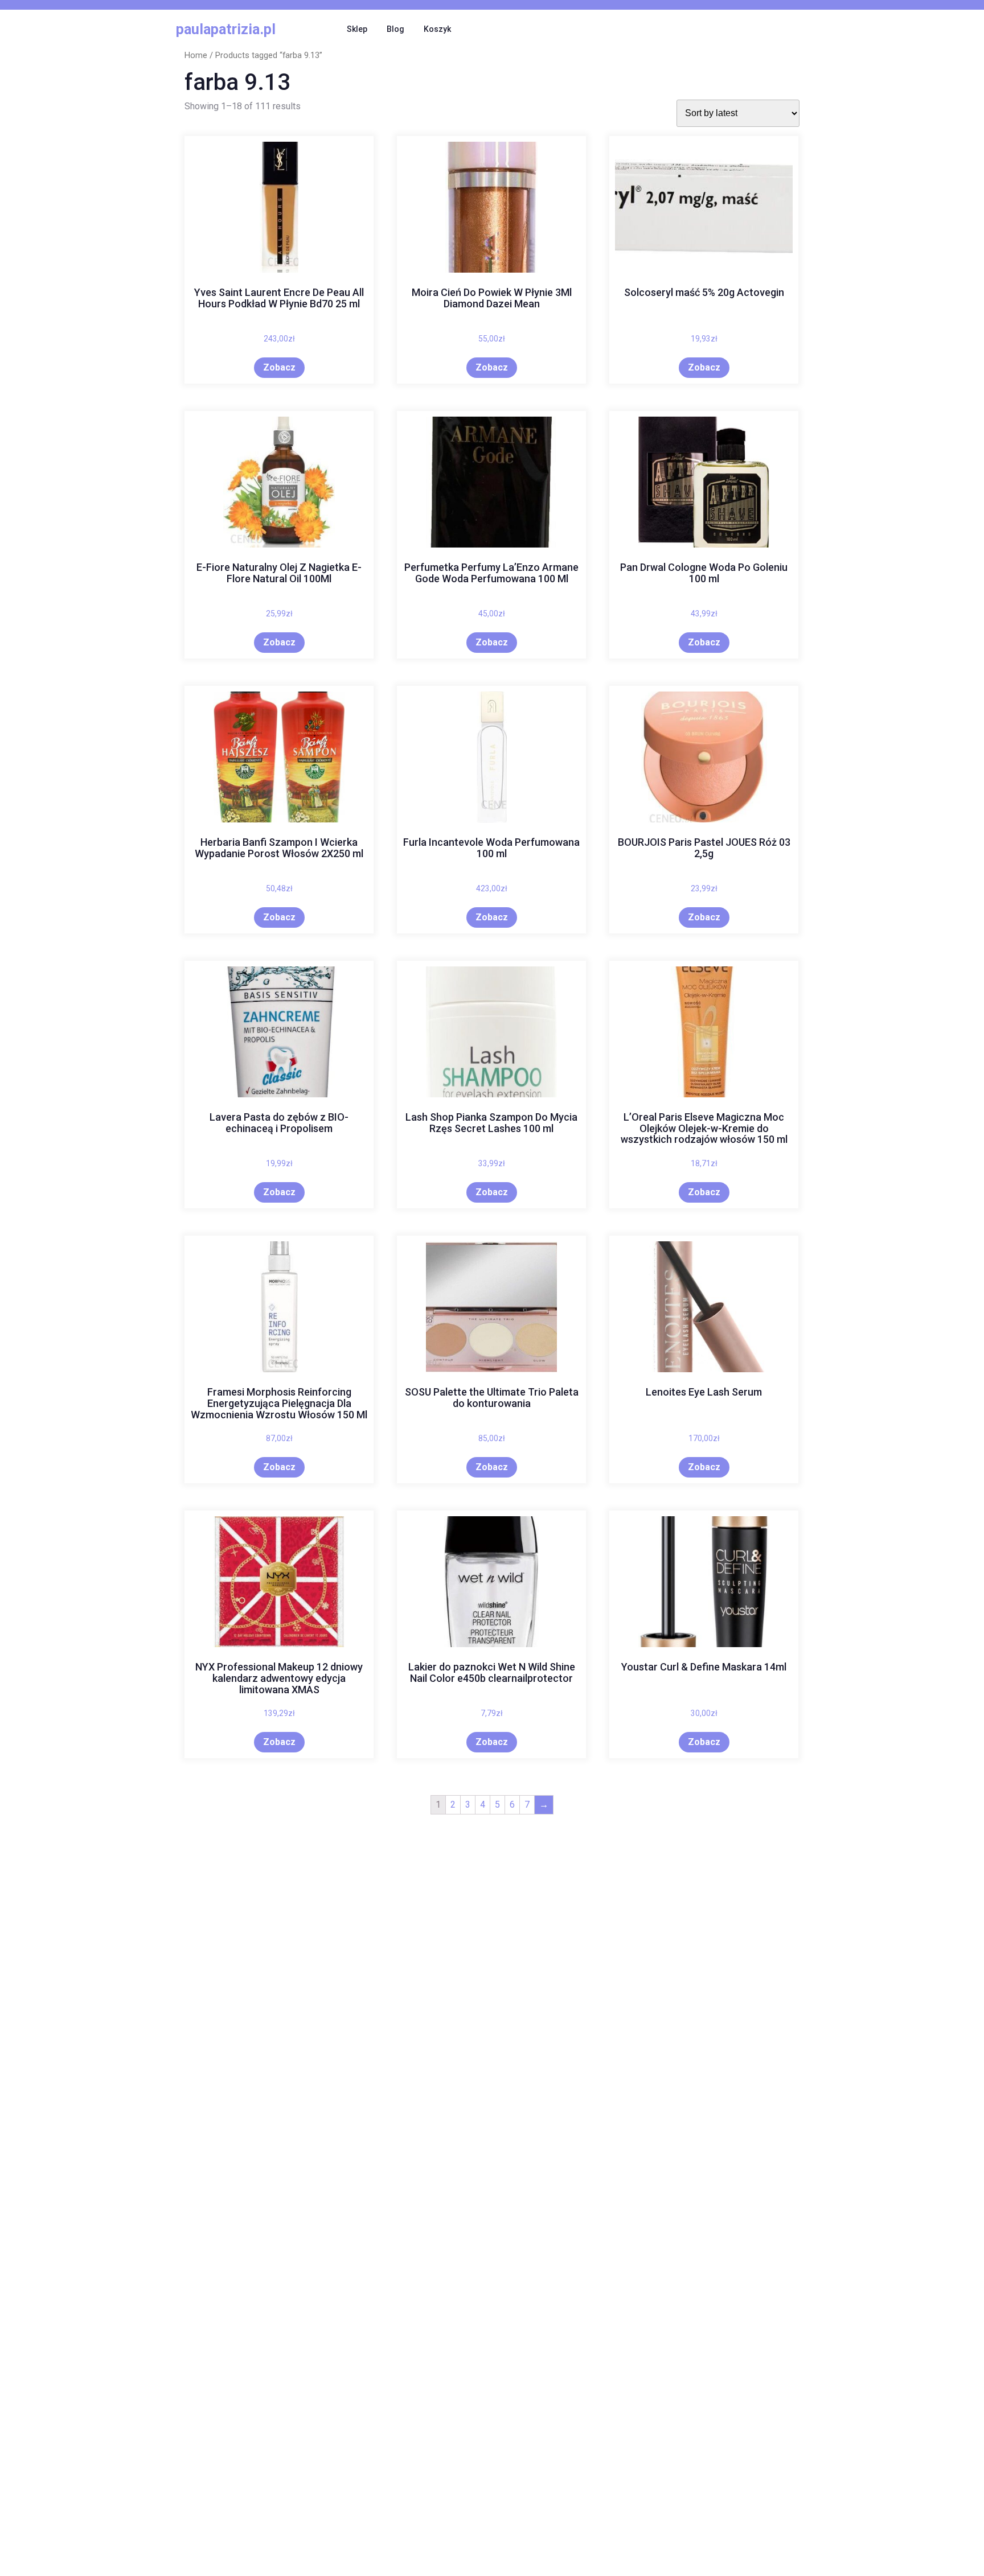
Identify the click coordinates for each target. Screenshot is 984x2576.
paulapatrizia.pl (226, 29)
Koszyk (437, 29)
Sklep (357, 29)
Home (196, 55)
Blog (395, 29)
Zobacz (279, 367)
